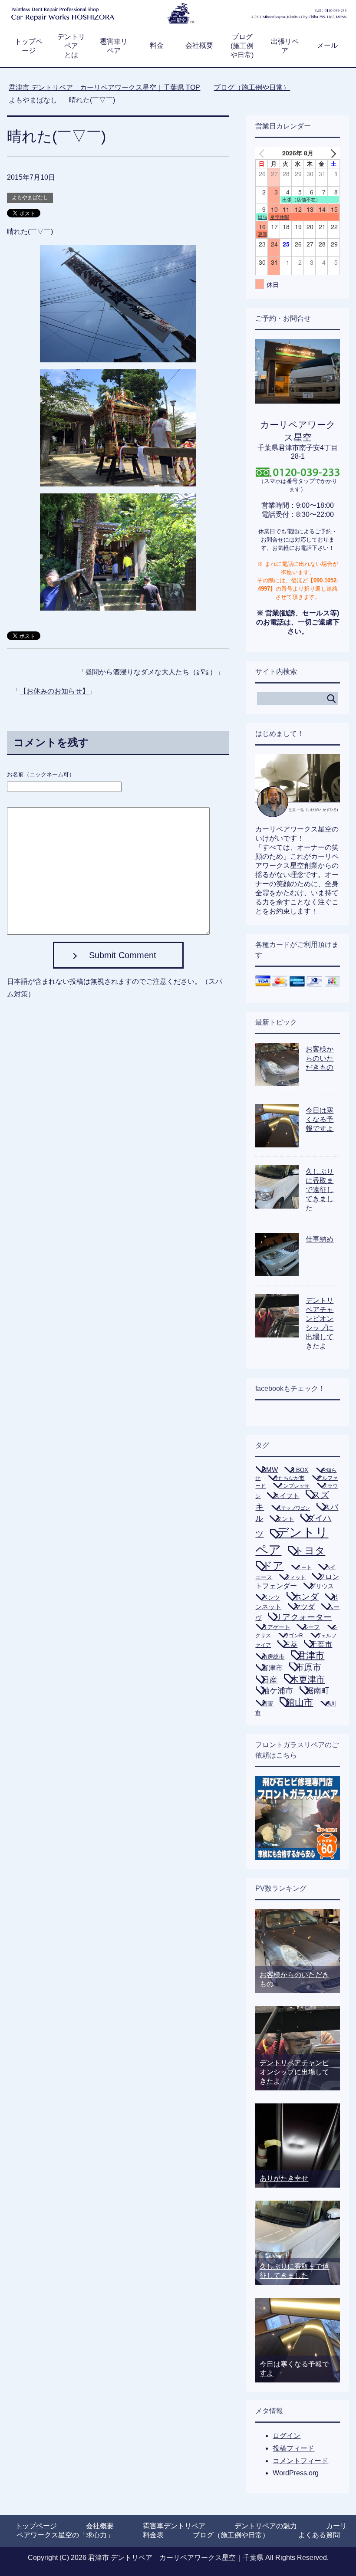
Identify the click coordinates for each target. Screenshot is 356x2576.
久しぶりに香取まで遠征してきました (320, 1190)
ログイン (287, 2436)
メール (327, 45)
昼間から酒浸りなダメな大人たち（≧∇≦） (151, 672)
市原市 (308, 1667)
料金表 (153, 2535)
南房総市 (273, 1657)
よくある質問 (319, 2535)
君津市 (311, 1656)
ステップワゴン (293, 1508)
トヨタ (310, 1551)
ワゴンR (293, 1636)
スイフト (286, 1496)
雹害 (267, 1704)
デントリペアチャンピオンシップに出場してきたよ (294, 2072)
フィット (295, 1577)
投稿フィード (293, 2448)
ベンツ (271, 1597)
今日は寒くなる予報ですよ (320, 1119)
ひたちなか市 (289, 1478)
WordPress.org (296, 2473)
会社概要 (199, 45)
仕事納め (320, 1239)
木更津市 (307, 1679)
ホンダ (306, 1597)
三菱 (290, 1644)
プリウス (322, 1586)
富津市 (272, 1668)
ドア (273, 1566)
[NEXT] (332, 153)
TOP (104, 87)
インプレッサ (294, 1486)
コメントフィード (300, 2461)
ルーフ (311, 1627)
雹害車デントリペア (174, 2526)
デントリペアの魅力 (266, 2526)
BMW (270, 1470)
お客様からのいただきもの (320, 1058)
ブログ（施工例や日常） (231, 2535)
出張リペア (285, 46)
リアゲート (276, 1627)
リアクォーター (303, 1617)
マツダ (304, 1607)
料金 (157, 45)
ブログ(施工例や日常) (242, 46)
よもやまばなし (30, 197)
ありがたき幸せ (284, 2178)
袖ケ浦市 (277, 1691)
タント (285, 1519)
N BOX (299, 1470)
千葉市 (321, 1644)
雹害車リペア (114, 46)
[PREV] (264, 153)
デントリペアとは (71, 46)
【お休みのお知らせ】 (54, 691)
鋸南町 (317, 1691)
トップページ (29, 46)
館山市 (299, 1702)
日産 (270, 1680)
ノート (304, 1567)
